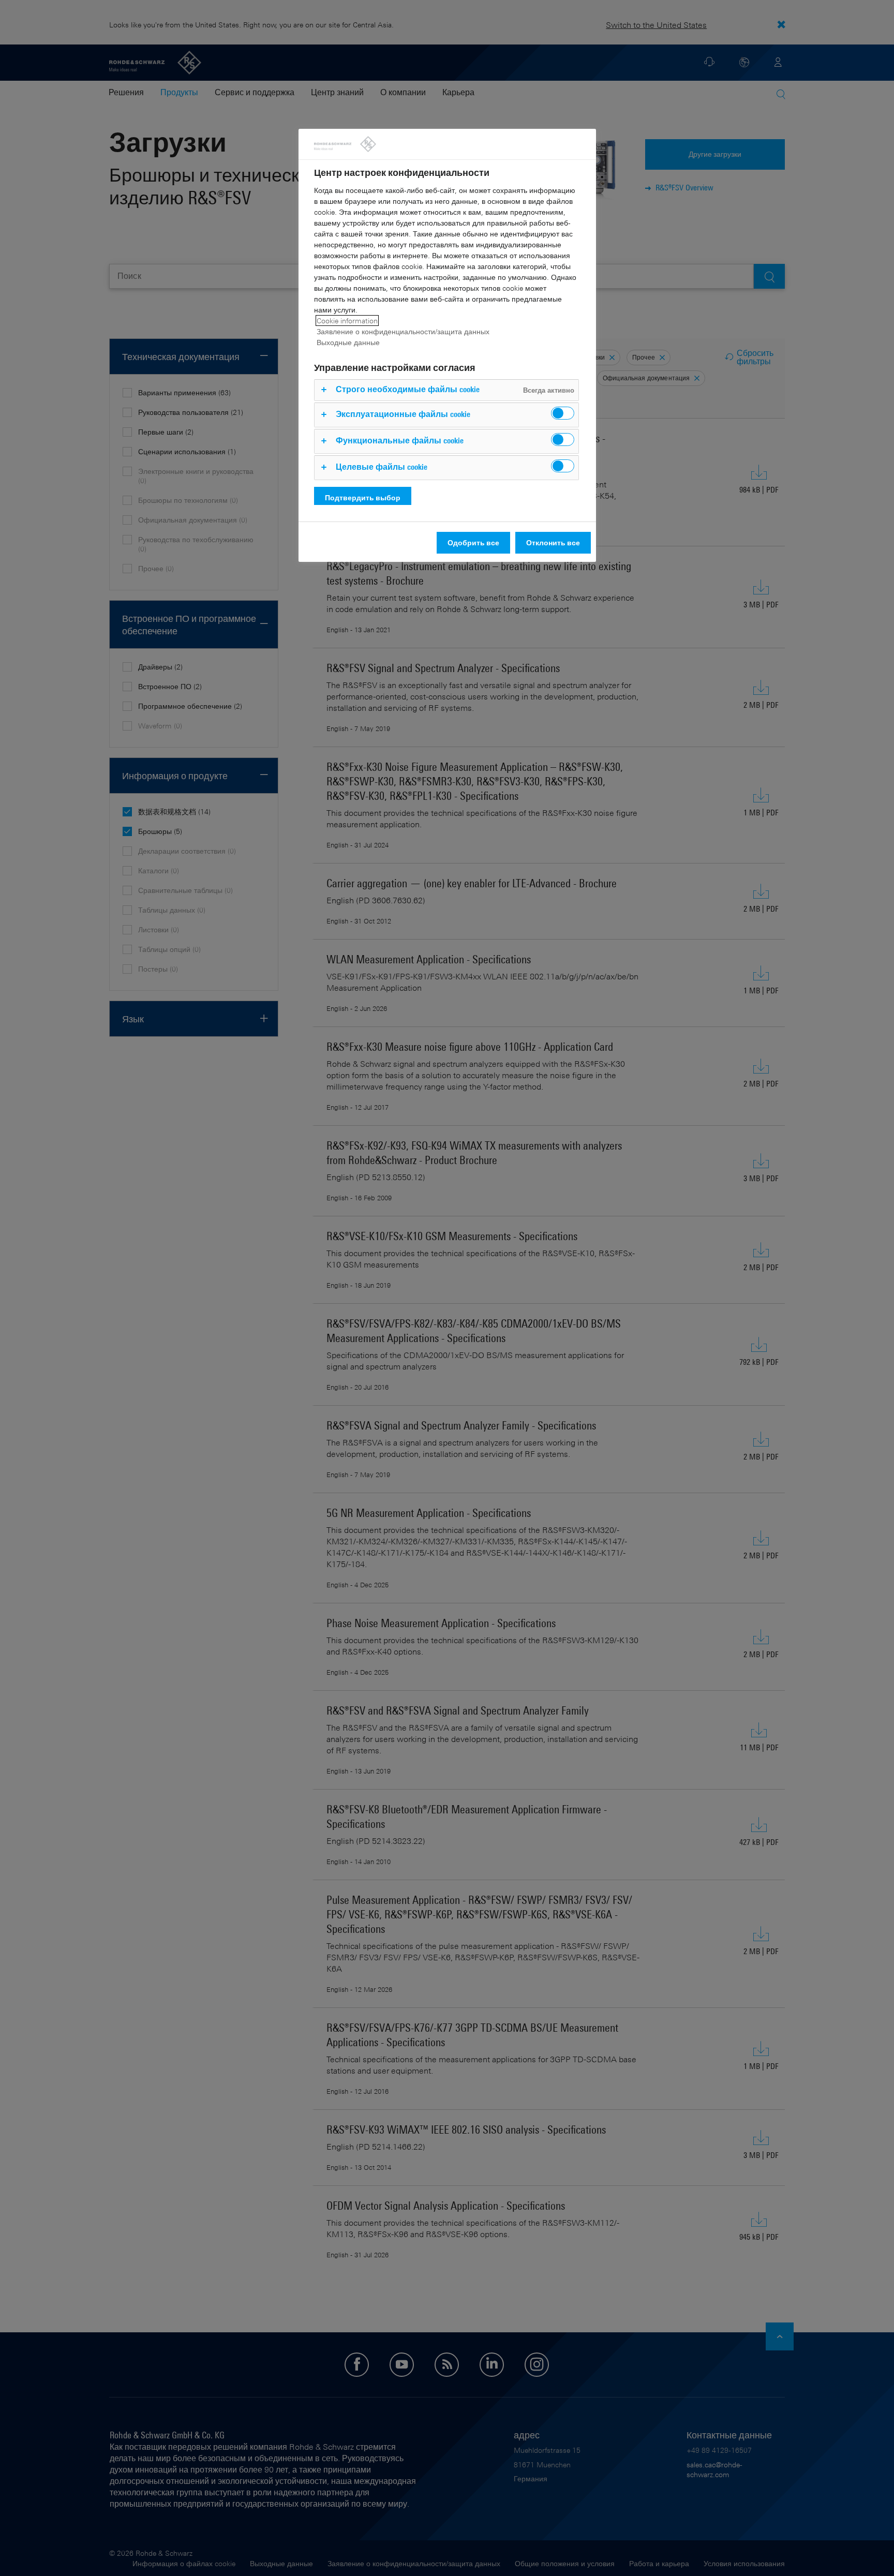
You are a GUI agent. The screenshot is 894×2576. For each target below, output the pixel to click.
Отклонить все (553, 542)
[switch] (563, 413)
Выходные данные (348, 342)
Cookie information (347, 321)
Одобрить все (473, 542)
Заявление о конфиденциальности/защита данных (403, 331)
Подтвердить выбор (363, 497)
